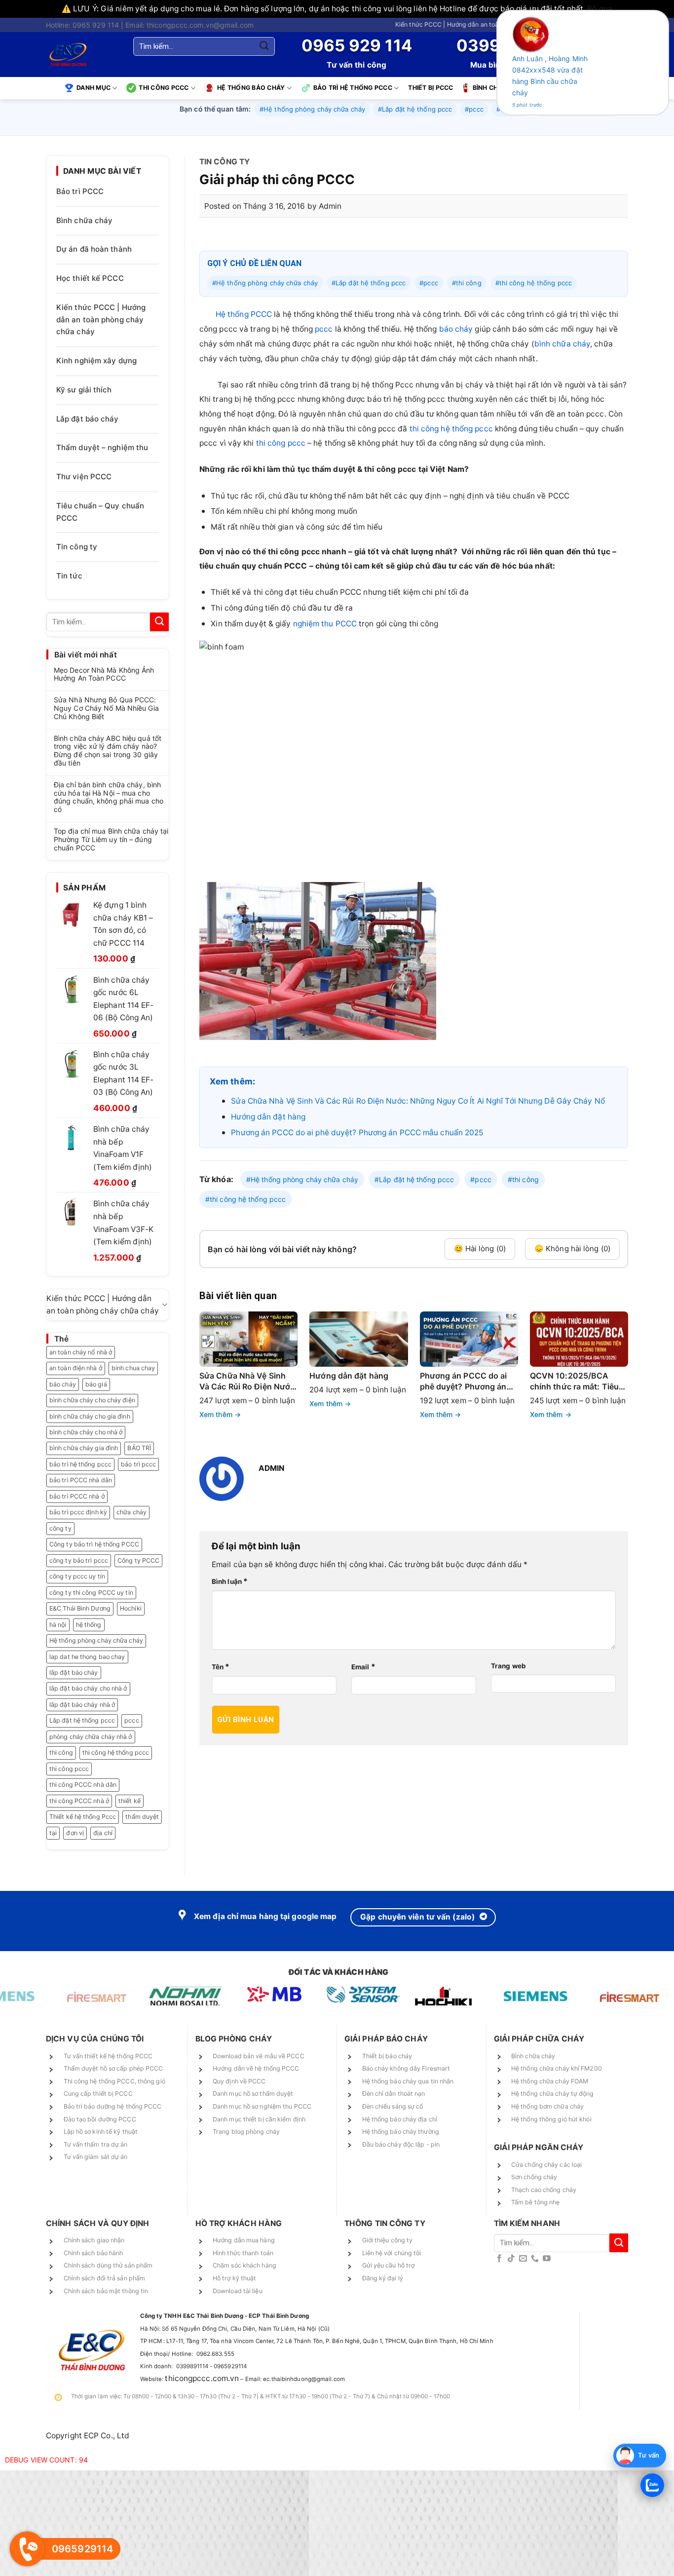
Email (363, 1667)
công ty (60, 1528)
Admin (330, 206)
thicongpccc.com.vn (202, 2378)
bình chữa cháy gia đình (84, 1448)
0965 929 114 (357, 45)
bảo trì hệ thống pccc (80, 1464)
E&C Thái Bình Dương (80, 1608)
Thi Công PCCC (164, 88)
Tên (221, 1667)
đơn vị (75, 1833)
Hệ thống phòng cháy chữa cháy (96, 1640)
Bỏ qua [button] (600, 9)
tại (53, 1833)
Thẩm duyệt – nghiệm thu (102, 447)
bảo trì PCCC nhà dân (81, 1480)
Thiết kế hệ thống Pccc (83, 1817)
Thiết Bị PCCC (431, 88)
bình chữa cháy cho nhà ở (86, 1432)
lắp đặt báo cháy (74, 1672)
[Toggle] (165, 1305)
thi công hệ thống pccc (116, 1752)
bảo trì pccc (138, 1464)
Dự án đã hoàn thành (94, 249)
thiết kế (130, 1801)
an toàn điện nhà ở (76, 1368)
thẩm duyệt (142, 1817)
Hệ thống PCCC (244, 314)
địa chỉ (103, 1833)
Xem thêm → (220, 1414)
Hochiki (131, 1608)
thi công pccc (69, 1769)
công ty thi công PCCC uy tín (91, 1593)
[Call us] (535, 2259)
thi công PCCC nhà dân (83, 1785)
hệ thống (89, 1625)
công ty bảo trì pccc (79, 1560)
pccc (131, 1720)
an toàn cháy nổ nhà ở (81, 1352)
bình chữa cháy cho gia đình (90, 1416)
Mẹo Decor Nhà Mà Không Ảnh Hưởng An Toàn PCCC (104, 674)
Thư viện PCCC (84, 477)
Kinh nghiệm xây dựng (96, 361)
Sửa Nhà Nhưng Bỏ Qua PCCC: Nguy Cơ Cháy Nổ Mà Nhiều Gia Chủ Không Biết (106, 708)
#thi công (467, 283)
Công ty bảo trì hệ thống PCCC (94, 1544)
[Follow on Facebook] (499, 2259)
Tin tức (69, 576)
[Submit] (264, 46)
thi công (61, 1752)
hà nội (58, 1625)
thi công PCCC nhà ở (79, 1801)
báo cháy (63, 1384)
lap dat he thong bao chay (87, 1657)
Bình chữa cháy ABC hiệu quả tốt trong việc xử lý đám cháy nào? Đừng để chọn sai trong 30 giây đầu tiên (108, 751)
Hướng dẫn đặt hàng (268, 1117)
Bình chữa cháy (84, 220)
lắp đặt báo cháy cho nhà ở (88, 1688)
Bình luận (230, 1581)
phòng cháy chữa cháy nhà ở (91, 1737)
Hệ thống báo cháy (251, 88)
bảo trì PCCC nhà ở (77, 1496)
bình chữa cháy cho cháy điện (92, 1400)
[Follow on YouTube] (547, 2259)
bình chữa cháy (562, 344)
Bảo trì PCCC (80, 191)
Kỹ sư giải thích (84, 390)
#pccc (474, 109)
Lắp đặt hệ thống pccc (82, 1720)
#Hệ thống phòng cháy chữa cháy (312, 109)
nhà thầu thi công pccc (354, 429)
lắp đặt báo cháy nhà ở (82, 1705)
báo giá (96, 1384)
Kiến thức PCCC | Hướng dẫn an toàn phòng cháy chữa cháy (482, 24)
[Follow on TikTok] (511, 2259)
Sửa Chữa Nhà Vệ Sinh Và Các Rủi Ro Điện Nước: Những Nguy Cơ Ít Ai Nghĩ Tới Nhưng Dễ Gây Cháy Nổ (418, 1101)
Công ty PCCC (138, 1560)
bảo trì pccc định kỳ (78, 1512)
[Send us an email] (523, 2259)
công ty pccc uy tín (77, 1576)
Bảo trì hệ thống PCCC (353, 88)
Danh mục (94, 88)
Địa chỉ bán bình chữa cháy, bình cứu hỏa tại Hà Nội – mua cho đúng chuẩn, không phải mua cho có (109, 797)
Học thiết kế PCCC (90, 278)
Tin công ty (77, 547)
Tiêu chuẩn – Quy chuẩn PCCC (100, 512)
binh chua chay (133, 1368)
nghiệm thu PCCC (325, 624)
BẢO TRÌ (139, 1448)
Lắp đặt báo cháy (88, 419)
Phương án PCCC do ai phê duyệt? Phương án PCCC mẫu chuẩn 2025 (357, 1133)
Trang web (508, 1666)
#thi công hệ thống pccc (534, 283)
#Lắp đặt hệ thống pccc (415, 109)
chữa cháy (131, 1512)
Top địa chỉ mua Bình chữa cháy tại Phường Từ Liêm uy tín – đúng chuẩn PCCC (111, 840)
